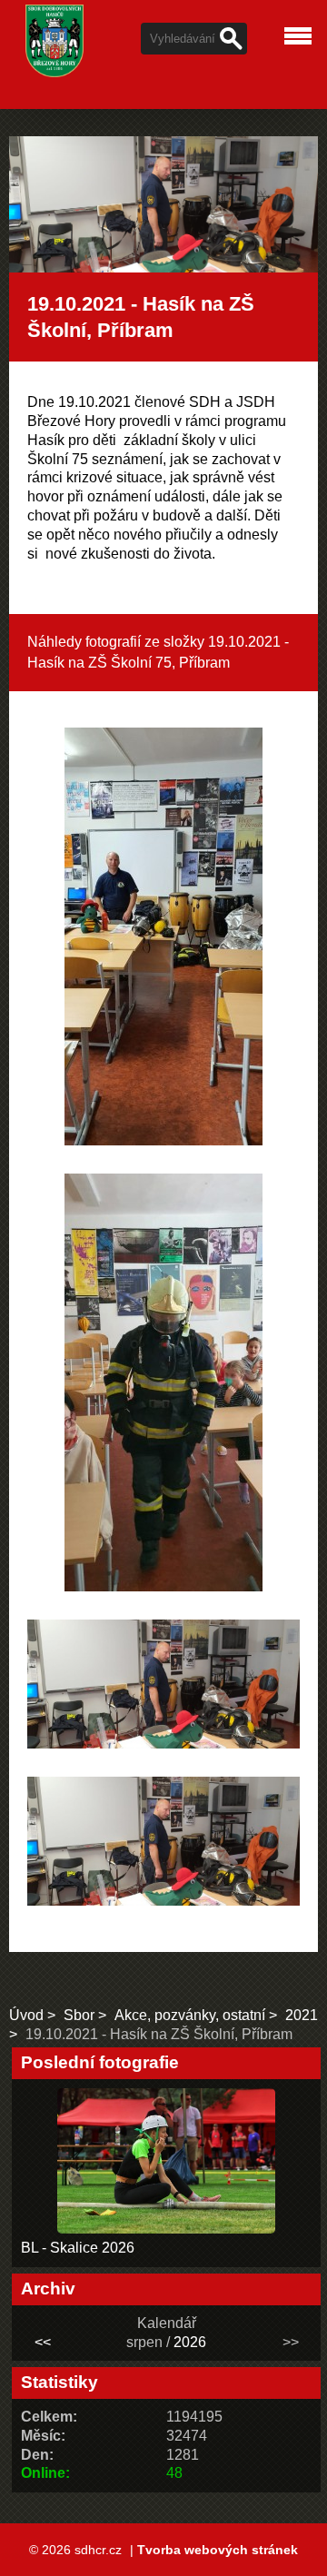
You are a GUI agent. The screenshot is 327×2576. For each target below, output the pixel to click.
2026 (190, 2342)
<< (43, 2342)
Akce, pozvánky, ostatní (190, 2015)
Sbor (79, 2015)
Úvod (26, 2015)
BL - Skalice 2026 (78, 2248)
